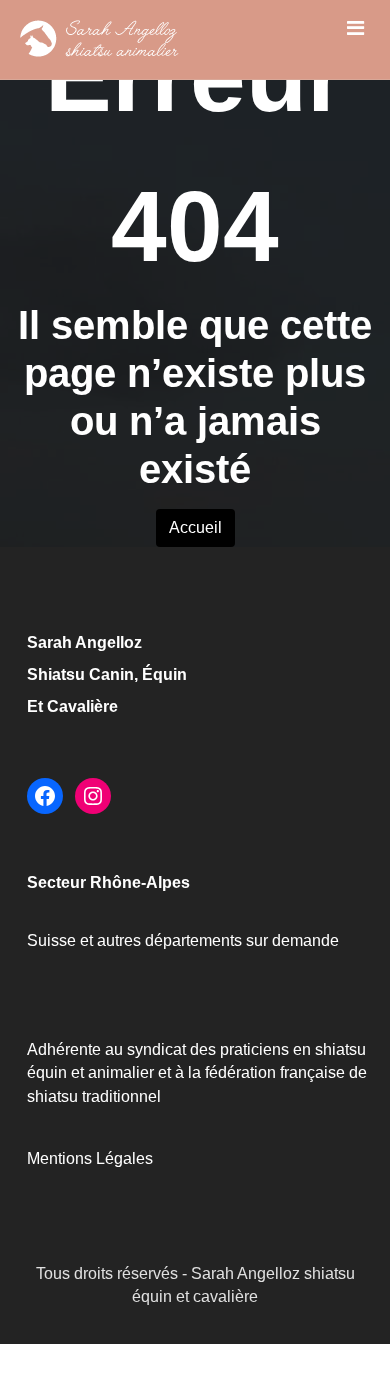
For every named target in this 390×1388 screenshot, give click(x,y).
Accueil (195, 527)
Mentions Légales (90, 1158)
